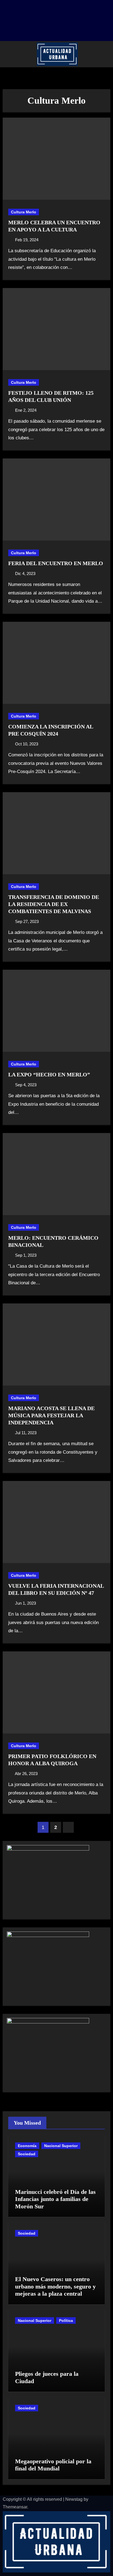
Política (66, 2321)
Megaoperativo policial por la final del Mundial (53, 2465)
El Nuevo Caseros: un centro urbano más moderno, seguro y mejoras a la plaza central (55, 2286)
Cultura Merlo (24, 212)
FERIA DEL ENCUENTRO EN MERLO (56, 563)
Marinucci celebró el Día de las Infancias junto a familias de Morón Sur (55, 2199)
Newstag (74, 2499)
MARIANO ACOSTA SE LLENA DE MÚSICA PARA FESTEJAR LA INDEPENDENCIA (51, 1415)
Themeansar (15, 2507)
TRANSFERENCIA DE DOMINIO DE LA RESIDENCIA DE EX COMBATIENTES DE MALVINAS (54, 904)
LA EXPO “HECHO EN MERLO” (49, 1074)
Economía (27, 2146)
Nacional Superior (61, 2146)
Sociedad (27, 2154)
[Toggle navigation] (10, 54)
